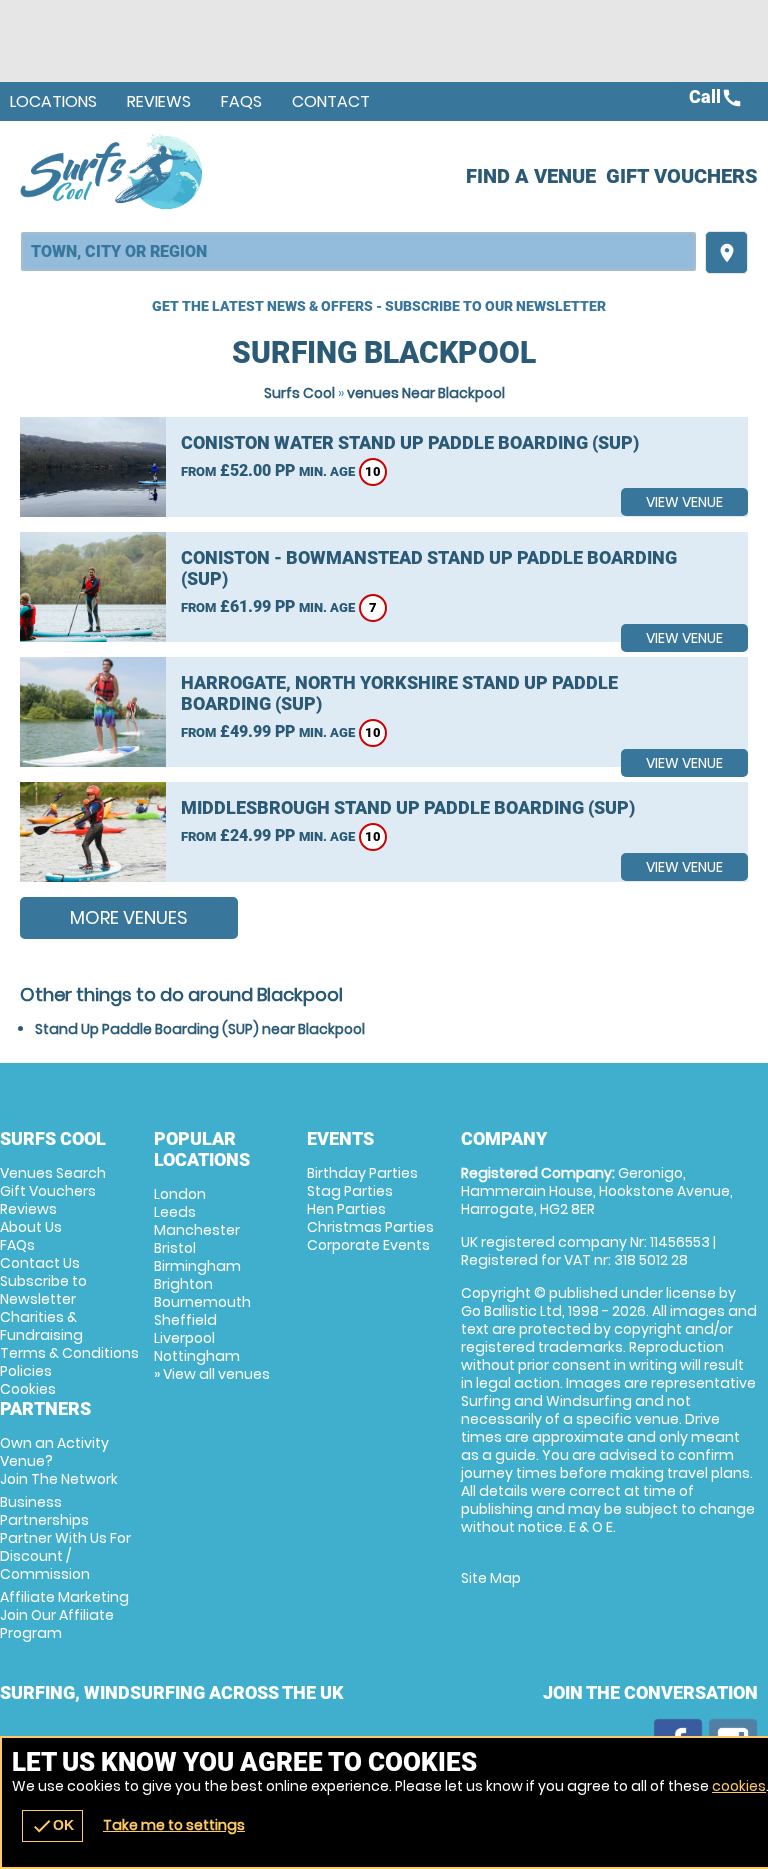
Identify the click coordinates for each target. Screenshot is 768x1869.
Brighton (183, 1284)
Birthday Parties (362, 1173)
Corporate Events (368, 1245)
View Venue (684, 502)
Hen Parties (346, 1209)
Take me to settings (174, 1825)
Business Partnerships (65, 1538)
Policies (26, 1371)
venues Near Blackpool (426, 393)
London (180, 1194)
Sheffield (185, 1320)
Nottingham (197, 1356)
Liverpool (184, 1338)
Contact (331, 101)
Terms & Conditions (69, 1353)
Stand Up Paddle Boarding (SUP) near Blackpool (200, 1029)
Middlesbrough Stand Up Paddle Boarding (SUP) (408, 807)
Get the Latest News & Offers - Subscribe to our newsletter (379, 306)
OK (52, 1826)
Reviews (159, 101)
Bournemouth (202, 1302)
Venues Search (53, 1173)
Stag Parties (350, 1191)
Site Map (491, 1578)
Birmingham (197, 1266)
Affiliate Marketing (64, 1615)
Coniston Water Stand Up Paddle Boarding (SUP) (410, 442)
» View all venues (212, 1374)
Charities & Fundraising (41, 1326)
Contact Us (40, 1263)
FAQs (241, 101)
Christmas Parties (370, 1227)
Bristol (175, 1248)
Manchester (197, 1230)
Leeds (175, 1212)
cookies (739, 1786)
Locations (53, 101)
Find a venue (531, 176)
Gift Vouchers (682, 176)
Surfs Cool (299, 393)
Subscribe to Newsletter (43, 1290)
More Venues (129, 917)
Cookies (28, 1389)
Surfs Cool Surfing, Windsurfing (112, 171)
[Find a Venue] (358, 251)
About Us (31, 1227)
